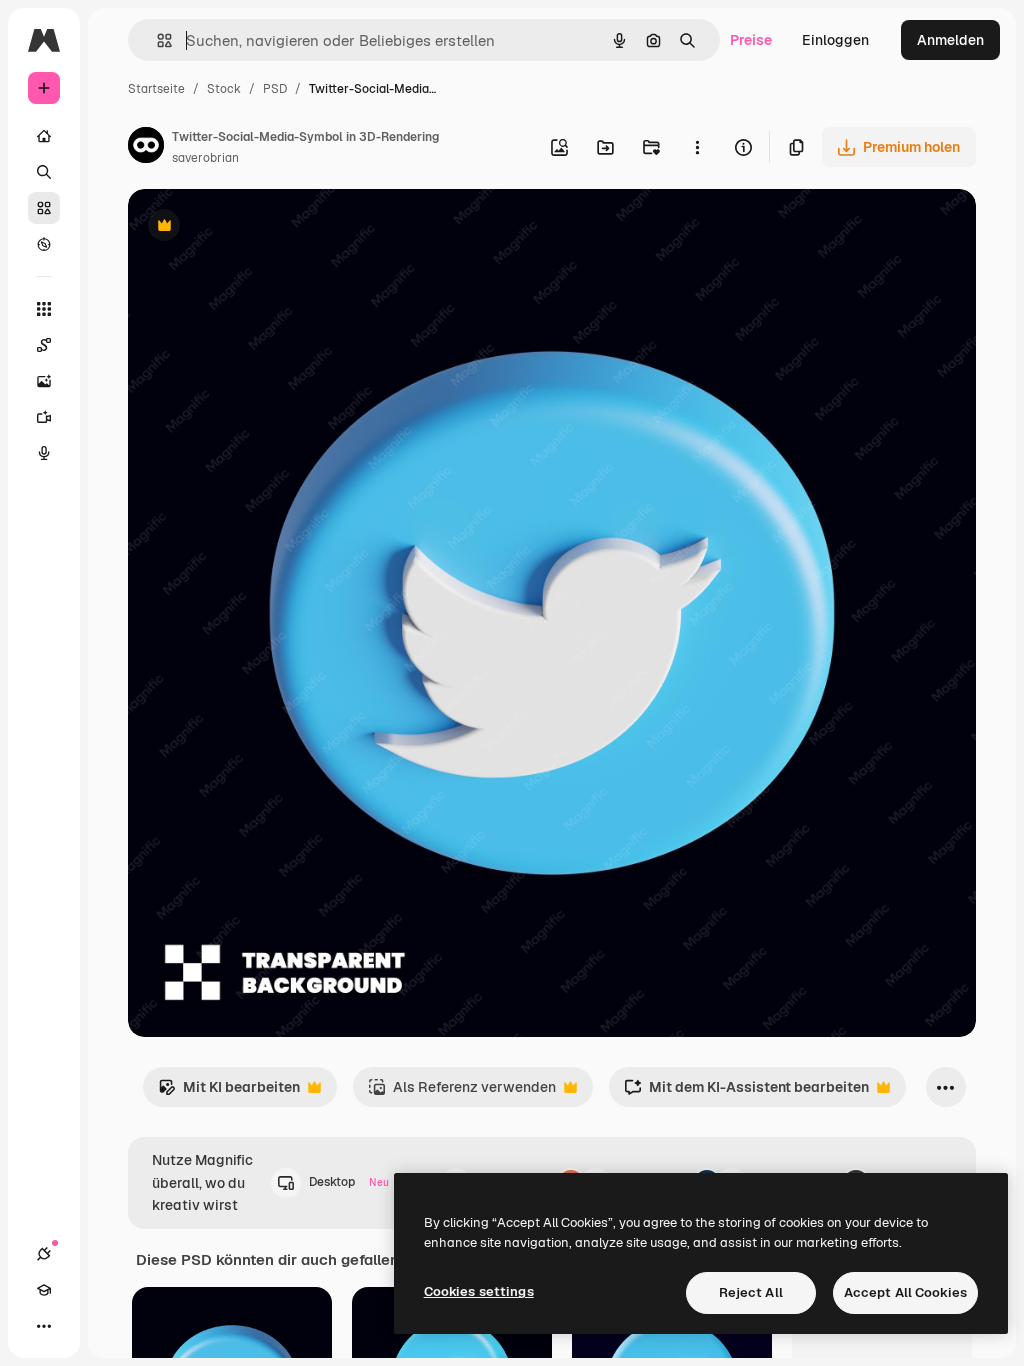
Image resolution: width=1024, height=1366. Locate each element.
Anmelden (950, 40)
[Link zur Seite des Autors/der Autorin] (146, 148)
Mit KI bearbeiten (229, 1092)
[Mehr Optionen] (697, 147)
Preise (751, 40)
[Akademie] (44, 1290)
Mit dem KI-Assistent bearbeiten (746, 1092)
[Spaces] (44, 345)
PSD (275, 89)
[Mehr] (44, 1326)
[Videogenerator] (44, 417)
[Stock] (44, 208)
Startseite (156, 89)
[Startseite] (44, 136)
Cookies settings (479, 1291)
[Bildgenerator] (44, 381)
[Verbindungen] (44, 1254)
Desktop (349, 1182)
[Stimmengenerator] (44, 453)
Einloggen (835, 40)
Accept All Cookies (905, 1292)
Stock (224, 89)
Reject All (751, 1292)
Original (256, 227)
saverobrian (205, 158)
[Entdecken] (44, 244)
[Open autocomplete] (156, 40)
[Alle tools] (44, 309)
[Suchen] (44, 172)
